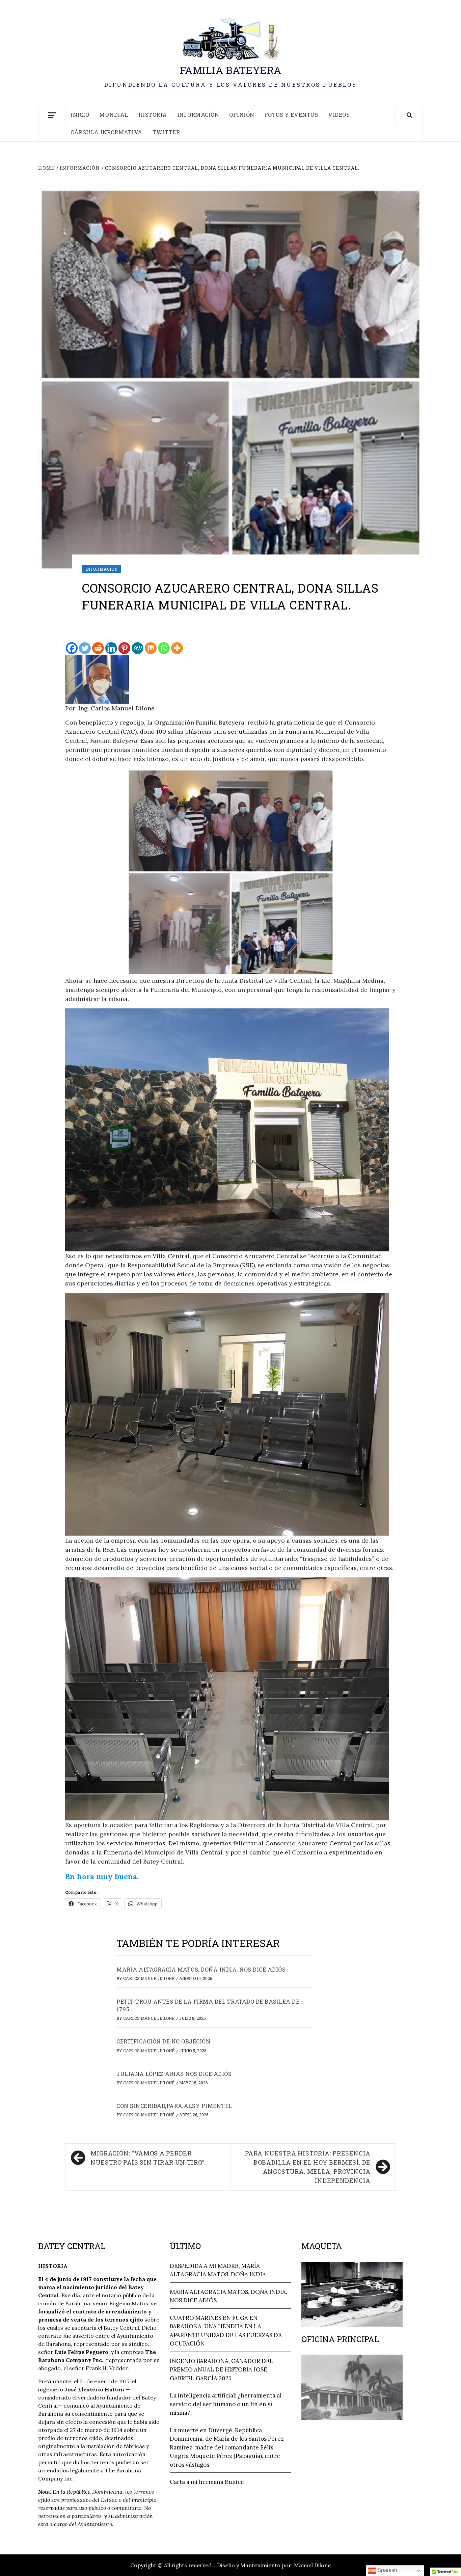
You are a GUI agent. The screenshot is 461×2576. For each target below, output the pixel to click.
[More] (177, 648)
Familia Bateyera (231, 70)
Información (198, 115)
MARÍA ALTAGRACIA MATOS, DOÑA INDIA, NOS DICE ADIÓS (201, 1969)
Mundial (114, 115)
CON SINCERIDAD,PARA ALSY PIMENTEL (174, 2106)
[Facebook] (72, 648)
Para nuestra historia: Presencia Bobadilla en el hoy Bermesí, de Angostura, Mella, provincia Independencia (308, 2167)
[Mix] (151, 648)
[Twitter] (85, 648)
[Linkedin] (111, 648)
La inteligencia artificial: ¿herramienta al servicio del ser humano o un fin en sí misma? (226, 2404)
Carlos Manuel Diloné (149, 1978)
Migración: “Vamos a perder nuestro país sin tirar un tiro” (147, 2158)
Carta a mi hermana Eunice (207, 2482)
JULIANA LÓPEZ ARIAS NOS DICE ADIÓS (174, 2074)
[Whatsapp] (164, 648)
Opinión (242, 115)
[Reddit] (98, 648)
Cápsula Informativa (106, 132)
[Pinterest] (124, 648)
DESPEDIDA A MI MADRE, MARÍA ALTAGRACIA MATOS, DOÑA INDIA (218, 2270)
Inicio (80, 115)
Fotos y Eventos (291, 115)
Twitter (166, 132)
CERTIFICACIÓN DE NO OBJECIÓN (163, 2041)
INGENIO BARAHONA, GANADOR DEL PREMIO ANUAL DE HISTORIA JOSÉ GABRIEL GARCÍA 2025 (222, 2370)
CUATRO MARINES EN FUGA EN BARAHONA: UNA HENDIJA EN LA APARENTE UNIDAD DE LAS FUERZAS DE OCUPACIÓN (226, 2331)
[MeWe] (138, 648)
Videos (339, 115)
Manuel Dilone (312, 2565)
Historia (153, 115)
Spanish (387, 2570)
